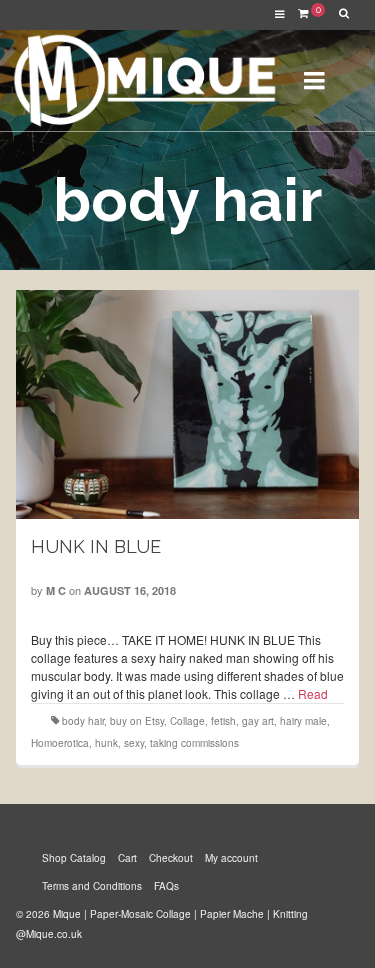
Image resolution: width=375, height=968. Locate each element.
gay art (258, 721)
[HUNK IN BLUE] (188, 404)
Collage (187, 721)
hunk (106, 743)
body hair (83, 721)
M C (56, 590)
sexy (134, 743)
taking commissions (194, 743)
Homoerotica (60, 743)
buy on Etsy (137, 721)
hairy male (303, 721)
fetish (223, 721)
